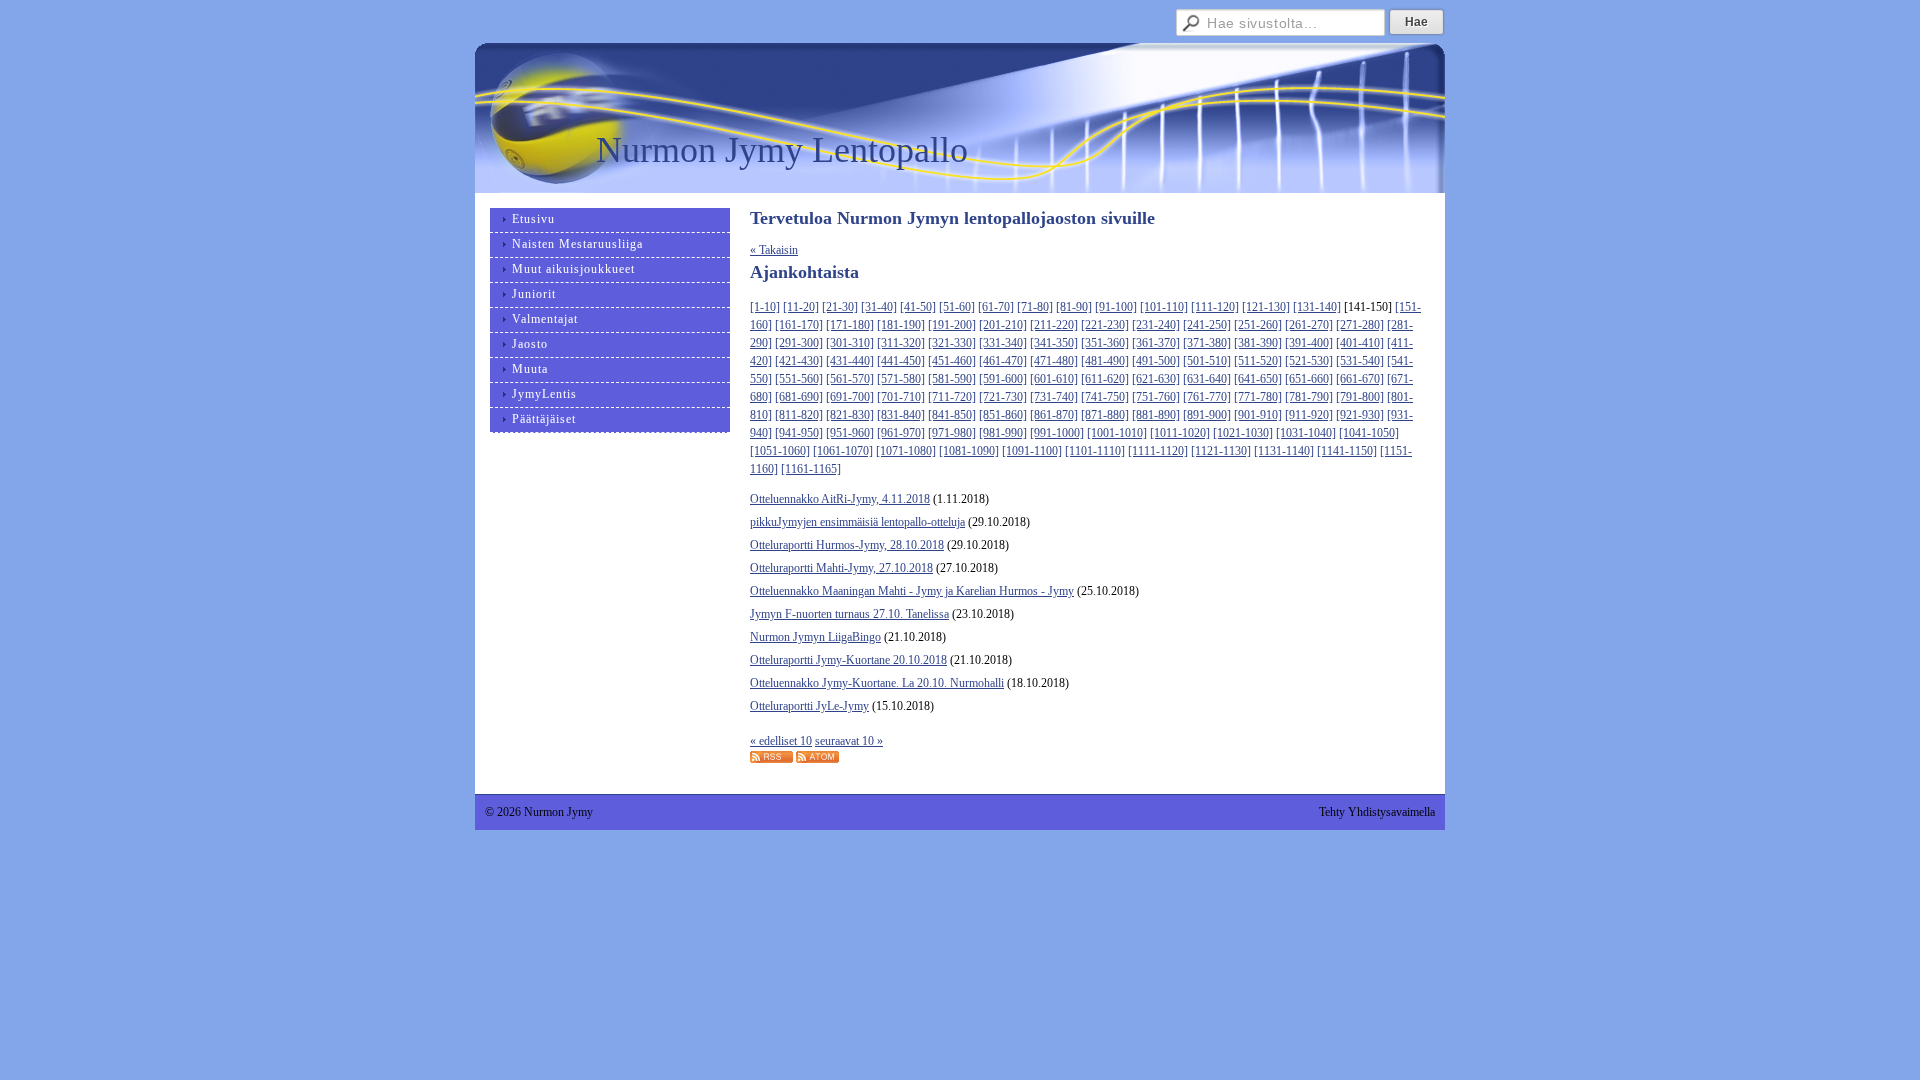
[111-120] (1215, 307)
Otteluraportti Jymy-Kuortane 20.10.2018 (848, 660)
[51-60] (957, 307)
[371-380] (1207, 343)
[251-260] (1258, 325)
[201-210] (1003, 325)
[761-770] (1207, 397)
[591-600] (1003, 379)
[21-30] (840, 307)
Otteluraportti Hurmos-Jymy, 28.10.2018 (847, 545)
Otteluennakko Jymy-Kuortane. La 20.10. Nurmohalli (877, 683)
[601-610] (1054, 379)
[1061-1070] (843, 451)
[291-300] (799, 343)
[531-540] (1360, 361)
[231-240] (1156, 325)
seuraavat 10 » (849, 741)
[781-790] (1309, 397)
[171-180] (850, 325)
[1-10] (765, 307)
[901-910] (1258, 415)
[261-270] (1309, 325)
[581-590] (952, 379)
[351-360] (1105, 343)
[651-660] (1309, 379)
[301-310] (850, 343)
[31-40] (879, 307)
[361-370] (1156, 343)
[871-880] (1105, 415)
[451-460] (952, 361)
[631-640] (1207, 379)
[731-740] (1054, 397)
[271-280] (1360, 325)
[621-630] (1156, 379)
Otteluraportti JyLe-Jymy (809, 706)
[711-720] (952, 397)
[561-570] (850, 379)
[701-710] (901, 397)
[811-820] (799, 415)
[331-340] (1003, 343)
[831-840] (901, 415)
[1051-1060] (780, 451)
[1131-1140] (1284, 451)
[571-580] (901, 379)
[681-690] (799, 397)
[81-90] (1074, 307)
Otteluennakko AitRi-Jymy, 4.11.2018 (840, 499)
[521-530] (1309, 361)
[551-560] (799, 379)
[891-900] (1207, 415)
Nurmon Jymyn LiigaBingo (815, 637)
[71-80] (1035, 307)
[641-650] (1258, 379)
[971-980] (952, 433)
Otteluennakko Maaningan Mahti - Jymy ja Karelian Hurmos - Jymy (912, 591)
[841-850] (952, 415)
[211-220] (1054, 325)
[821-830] (850, 415)
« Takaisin (774, 250)
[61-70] (996, 307)
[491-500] (1156, 361)
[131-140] (1317, 307)
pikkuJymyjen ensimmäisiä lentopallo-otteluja (857, 522)
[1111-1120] (1158, 451)
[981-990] (1003, 433)
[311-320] (901, 343)
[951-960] (850, 433)
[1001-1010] (1117, 433)
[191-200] (952, 325)
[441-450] (901, 361)
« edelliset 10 (781, 741)
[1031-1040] (1306, 433)
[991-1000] (1057, 433)
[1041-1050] (1369, 433)
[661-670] (1360, 379)
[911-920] (1309, 415)
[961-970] (901, 433)
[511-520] (1258, 361)
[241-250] (1207, 325)
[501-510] (1207, 361)
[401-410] (1360, 343)
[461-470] (1003, 361)
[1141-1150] (1347, 451)
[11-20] (801, 307)
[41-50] (918, 307)
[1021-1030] (1243, 433)
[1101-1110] (1095, 451)
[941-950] (799, 433)
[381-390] (1258, 343)
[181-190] (901, 325)
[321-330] (952, 343)
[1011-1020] (1180, 433)
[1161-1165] (811, 469)
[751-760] (1156, 397)
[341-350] (1054, 343)
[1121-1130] (1221, 451)
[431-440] (850, 361)
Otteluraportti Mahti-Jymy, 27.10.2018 (841, 568)
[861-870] (1054, 415)
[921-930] (1360, 415)
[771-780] (1258, 397)
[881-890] (1156, 415)
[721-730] (1003, 397)
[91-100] (1116, 307)
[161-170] (799, 325)
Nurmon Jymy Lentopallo (782, 150)
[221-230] (1105, 325)
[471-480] (1054, 361)
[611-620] (1105, 379)
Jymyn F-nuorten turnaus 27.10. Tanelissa (849, 614)
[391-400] (1309, 343)
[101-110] (1164, 307)
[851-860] (1003, 415)
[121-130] (1266, 307)
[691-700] (850, 397)
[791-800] (1360, 397)
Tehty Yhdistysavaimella (1377, 812)
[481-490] (1105, 361)
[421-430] (799, 361)
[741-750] (1105, 397)
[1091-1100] (1032, 451)
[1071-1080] (906, 451)
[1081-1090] (969, 451)
